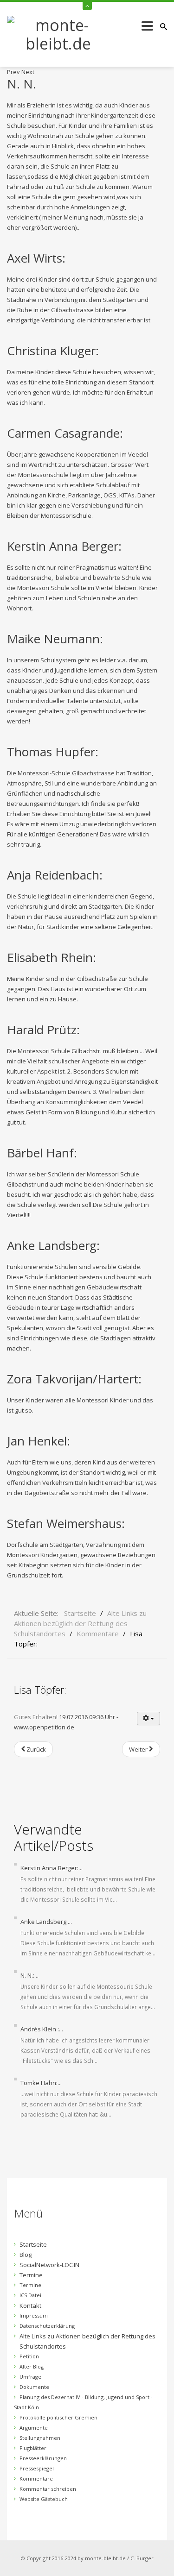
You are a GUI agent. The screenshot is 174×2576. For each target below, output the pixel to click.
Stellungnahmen (40, 2438)
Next (28, 72)
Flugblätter (33, 2448)
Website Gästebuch (44, 2499)
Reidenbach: (55, 875)
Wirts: (36, 258)
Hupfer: (53, 752)
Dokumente (34, 2387)
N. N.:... (29, 1975)
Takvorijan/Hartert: (74, 1379)
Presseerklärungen (43, 2458)
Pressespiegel (37, 2468)
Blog (26, 2255)
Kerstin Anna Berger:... (52, 1868)
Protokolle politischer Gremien (58, 2417)
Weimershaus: (66, 1523)
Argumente (34, 2428)
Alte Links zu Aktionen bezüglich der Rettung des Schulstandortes (87, 2341)
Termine (31, 2275)
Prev (13, 72)
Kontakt (30, 2306)
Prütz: (43, 1030)
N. (22, 84)
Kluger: (53, 351)
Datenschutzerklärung (47, 2326)
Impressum (34, 2315)
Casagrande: (65, 433)
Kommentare (36, 2479)
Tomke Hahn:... (41, 2083)
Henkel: (39, 1441)
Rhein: (52, 957)
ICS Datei (30, 2295)
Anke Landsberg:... (46, 1922)
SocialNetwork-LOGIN (49, 2265)
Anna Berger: (64, 546)
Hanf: (42, 1153)
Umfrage (30, 2377)
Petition (29, 2356)
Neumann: (55, 639)
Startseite (33, 2244)
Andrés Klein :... (42, 2029)
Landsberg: (53, 1245)
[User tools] (148, 1718)
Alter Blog (32, 2366)
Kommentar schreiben (48, 2489)
